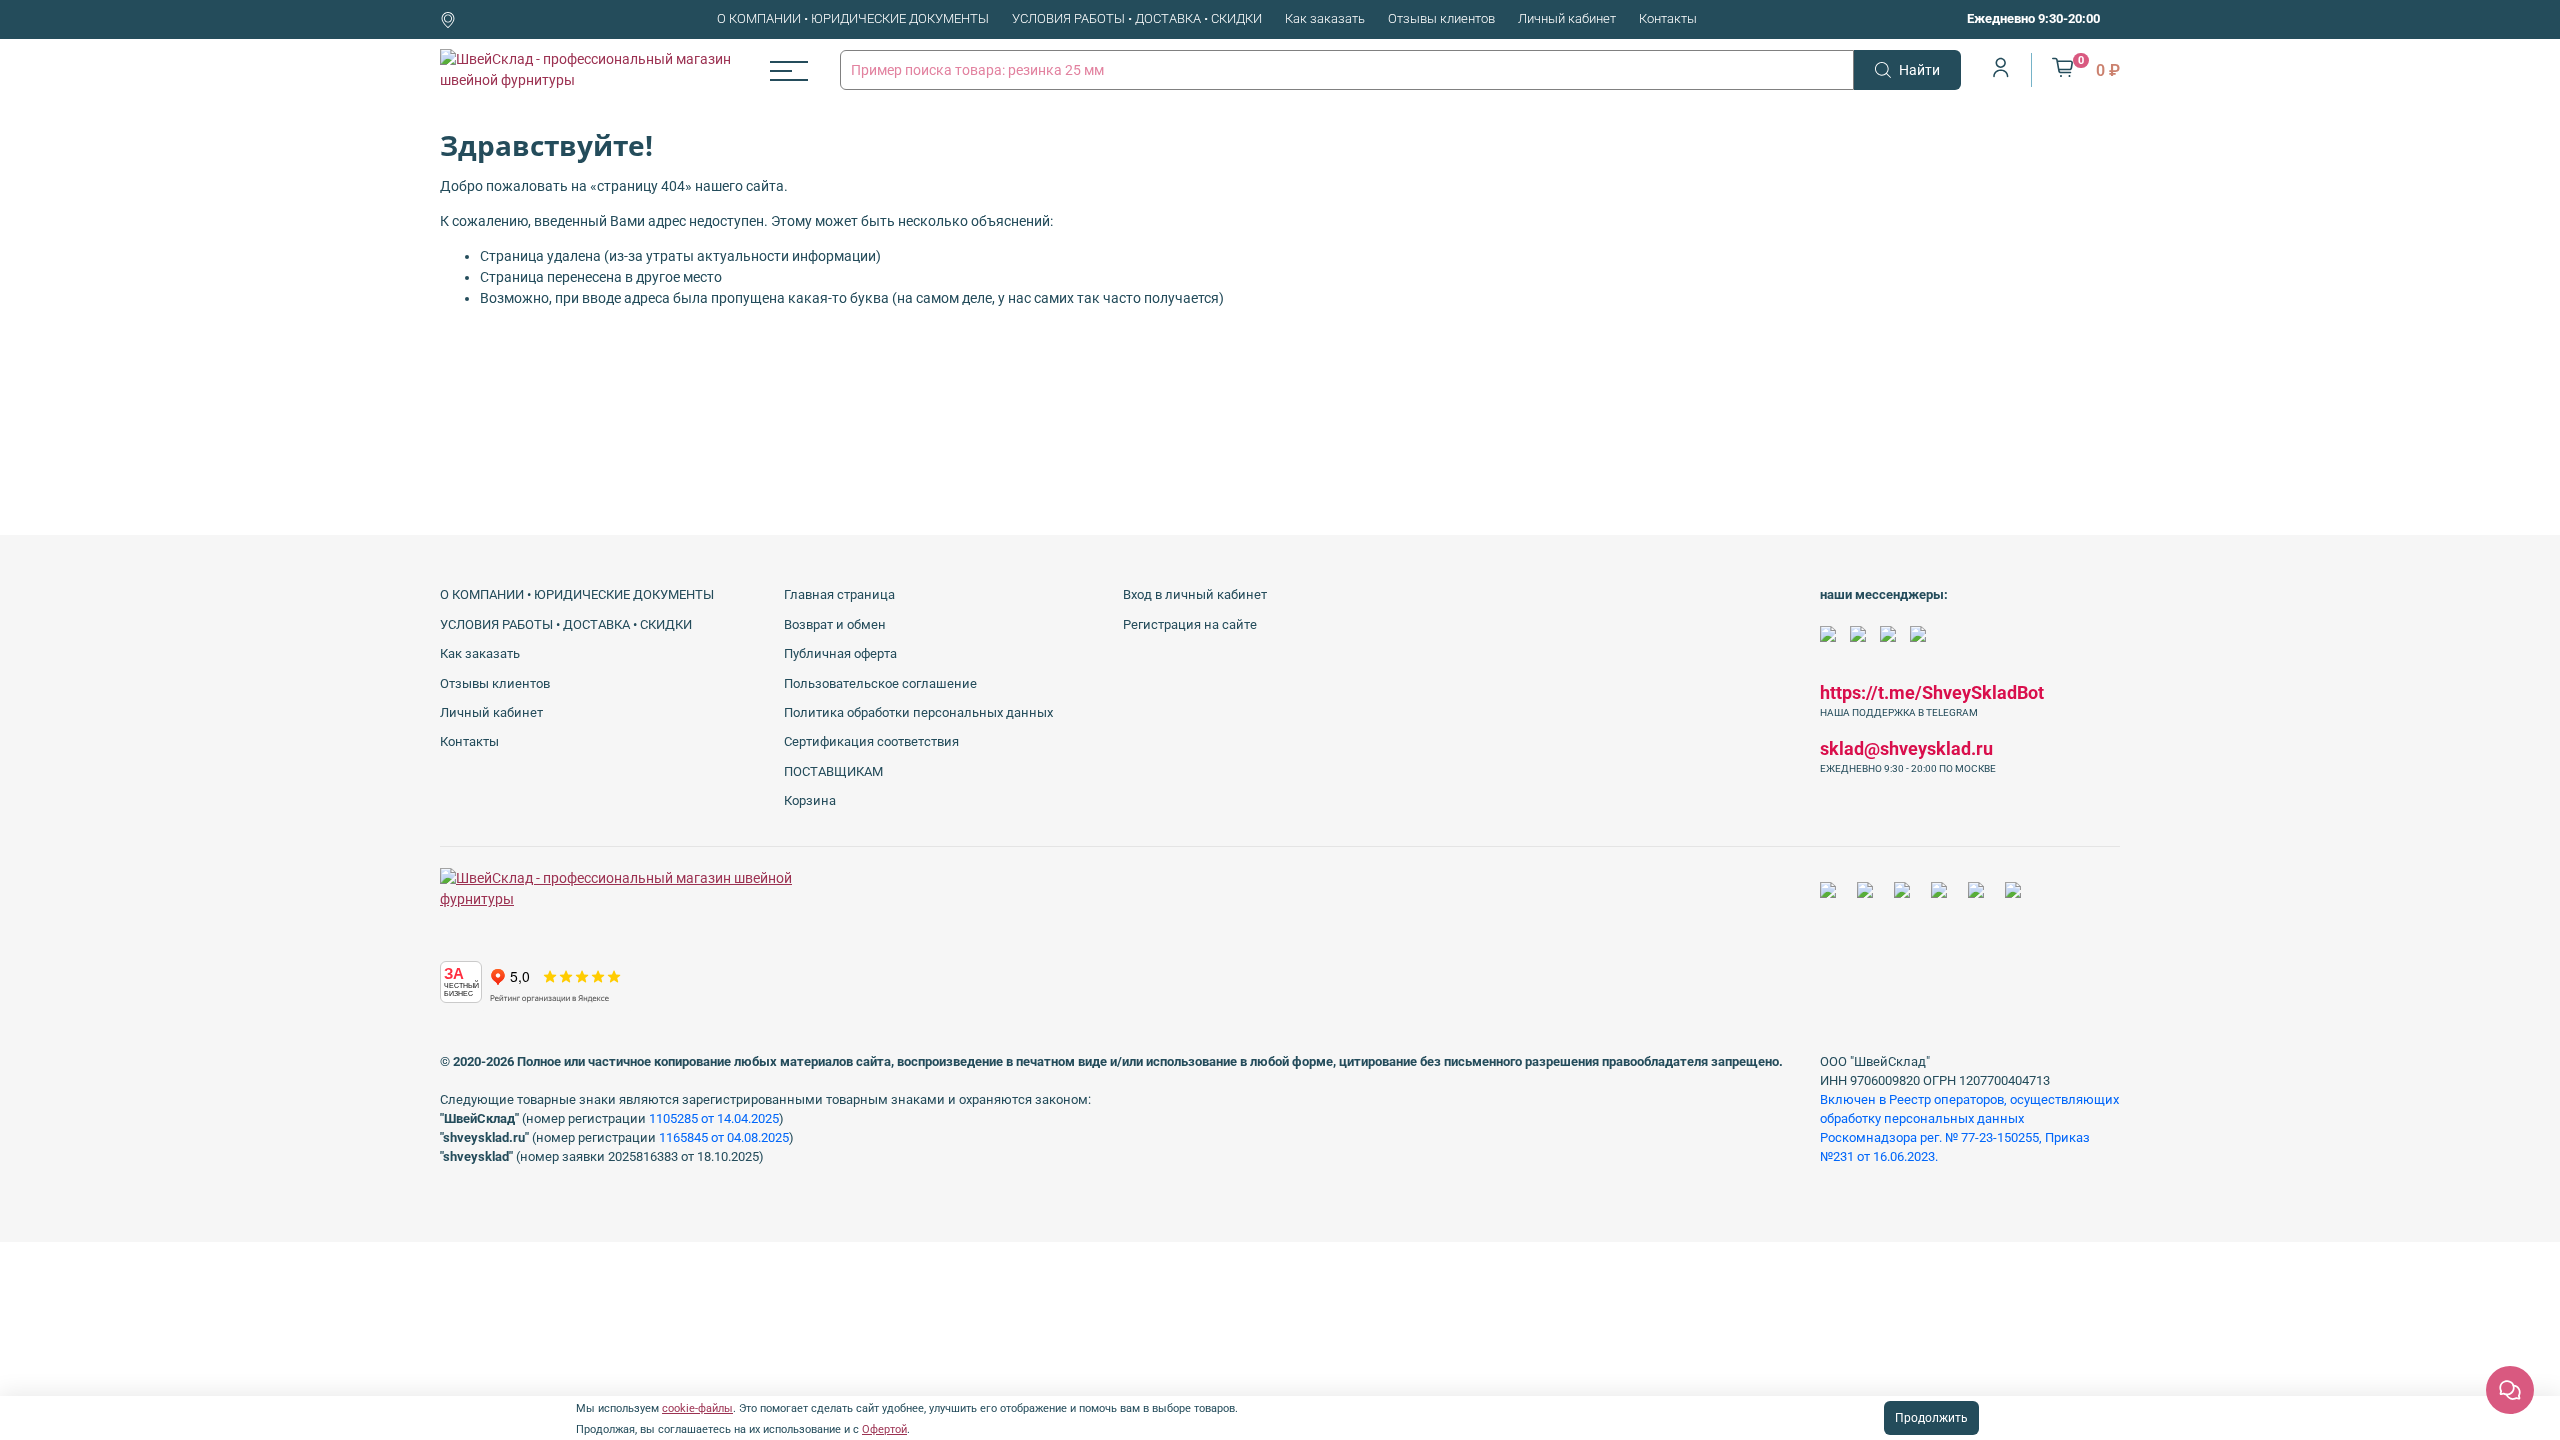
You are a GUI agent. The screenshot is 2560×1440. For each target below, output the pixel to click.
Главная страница (839, 594)
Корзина (810, 800)
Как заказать (1325, 18)
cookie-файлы (697, 1408)
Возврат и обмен (835, 624)
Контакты (1668, 18)
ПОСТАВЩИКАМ (833, 771)
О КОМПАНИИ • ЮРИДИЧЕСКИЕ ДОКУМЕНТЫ (853, 18)
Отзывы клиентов (1441, 18)
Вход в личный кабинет (1195, 594)
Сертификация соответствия (871, 741)
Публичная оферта (840, 653)
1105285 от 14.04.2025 (714, 1118)
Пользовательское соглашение (880, 683)
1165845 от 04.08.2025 (724, 1137)
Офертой (884, 1429)
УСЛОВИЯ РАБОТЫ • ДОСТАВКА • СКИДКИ (1137, 18)
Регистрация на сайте (1190, 624)
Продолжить (1931, 1418)
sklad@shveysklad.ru (1906, 748)
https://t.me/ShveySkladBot (1932, 692)
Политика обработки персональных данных (918, 712)
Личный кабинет (1567, 18)
